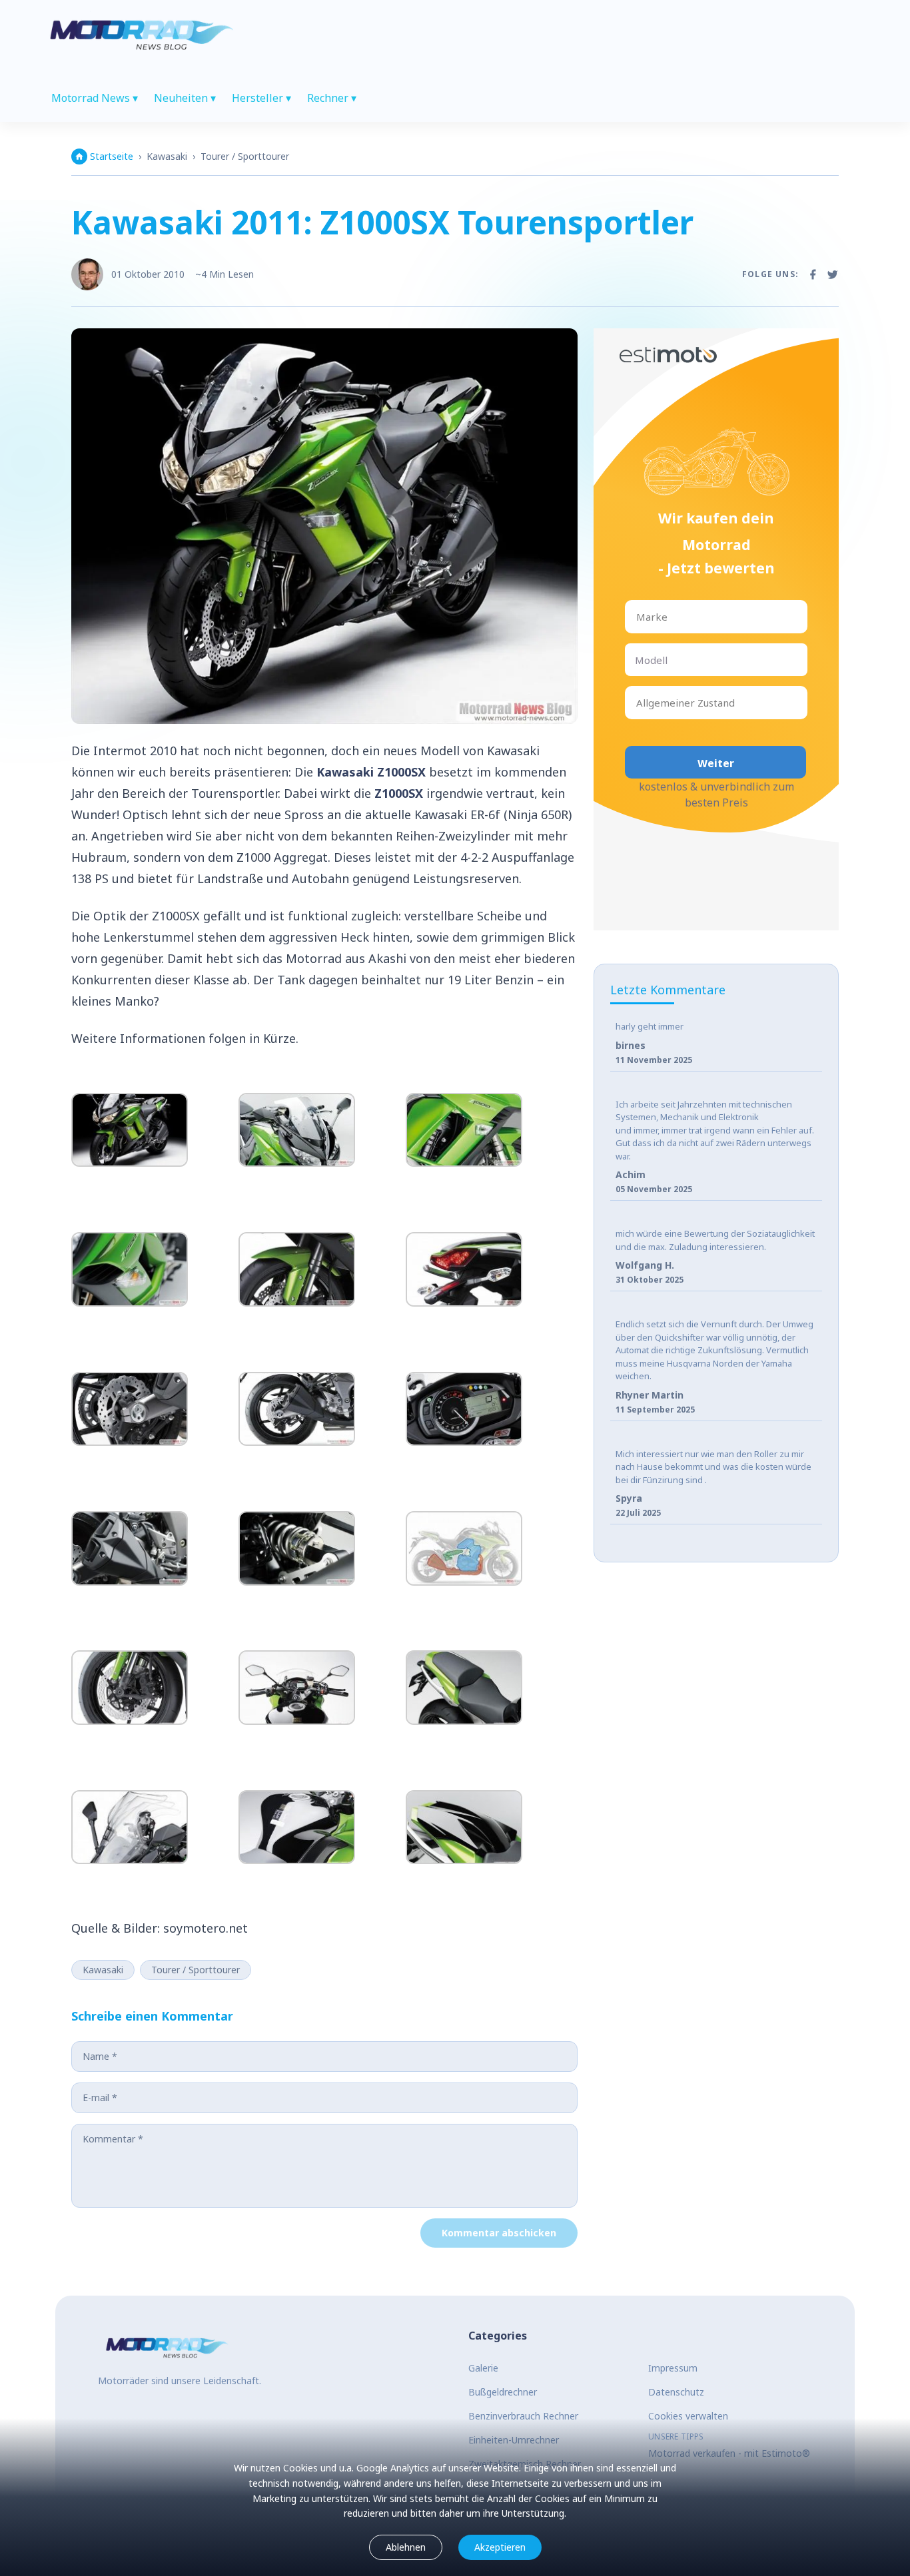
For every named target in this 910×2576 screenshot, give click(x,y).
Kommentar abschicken (499, 2233)
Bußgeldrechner (503, 2392)
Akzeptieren (500, 2547)
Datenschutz (676, 2392)
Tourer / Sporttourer (245, 156)
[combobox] (638, 617)
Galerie (483, 2368)
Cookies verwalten (688, 2416)
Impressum (673, 2368)
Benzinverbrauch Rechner (523, 2416)
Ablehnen (406, 2547)
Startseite (112, 156)
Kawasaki (167, 156)
